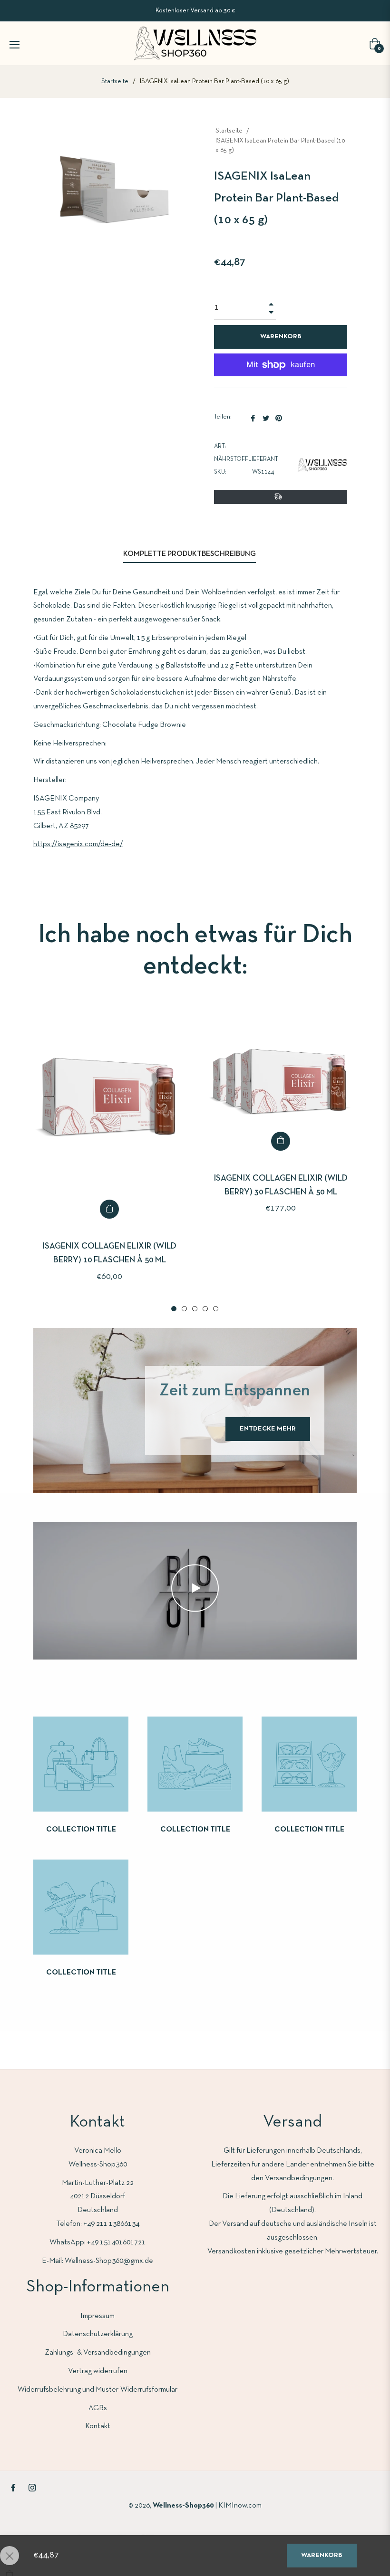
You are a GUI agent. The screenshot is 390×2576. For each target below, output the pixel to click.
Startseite (115, 81)
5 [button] (216, 1309)
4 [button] (205, 1309)
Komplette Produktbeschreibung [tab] (190, 554)
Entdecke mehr (268, 1429)
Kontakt (98, 2426)
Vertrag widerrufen (98, 2371)
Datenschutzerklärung (98, 2334)
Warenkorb (322, 2555)
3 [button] (195, 1309)
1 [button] (174, 1309)
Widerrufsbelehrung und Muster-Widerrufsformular (97, 2390)
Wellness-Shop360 (184, 2506)
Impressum (97, 2316)
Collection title (81, 1830)
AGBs (98, 2408)
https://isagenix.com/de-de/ (78, 844)
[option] (109, 1159)
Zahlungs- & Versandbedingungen (98, 2353)
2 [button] (184, 1309)
